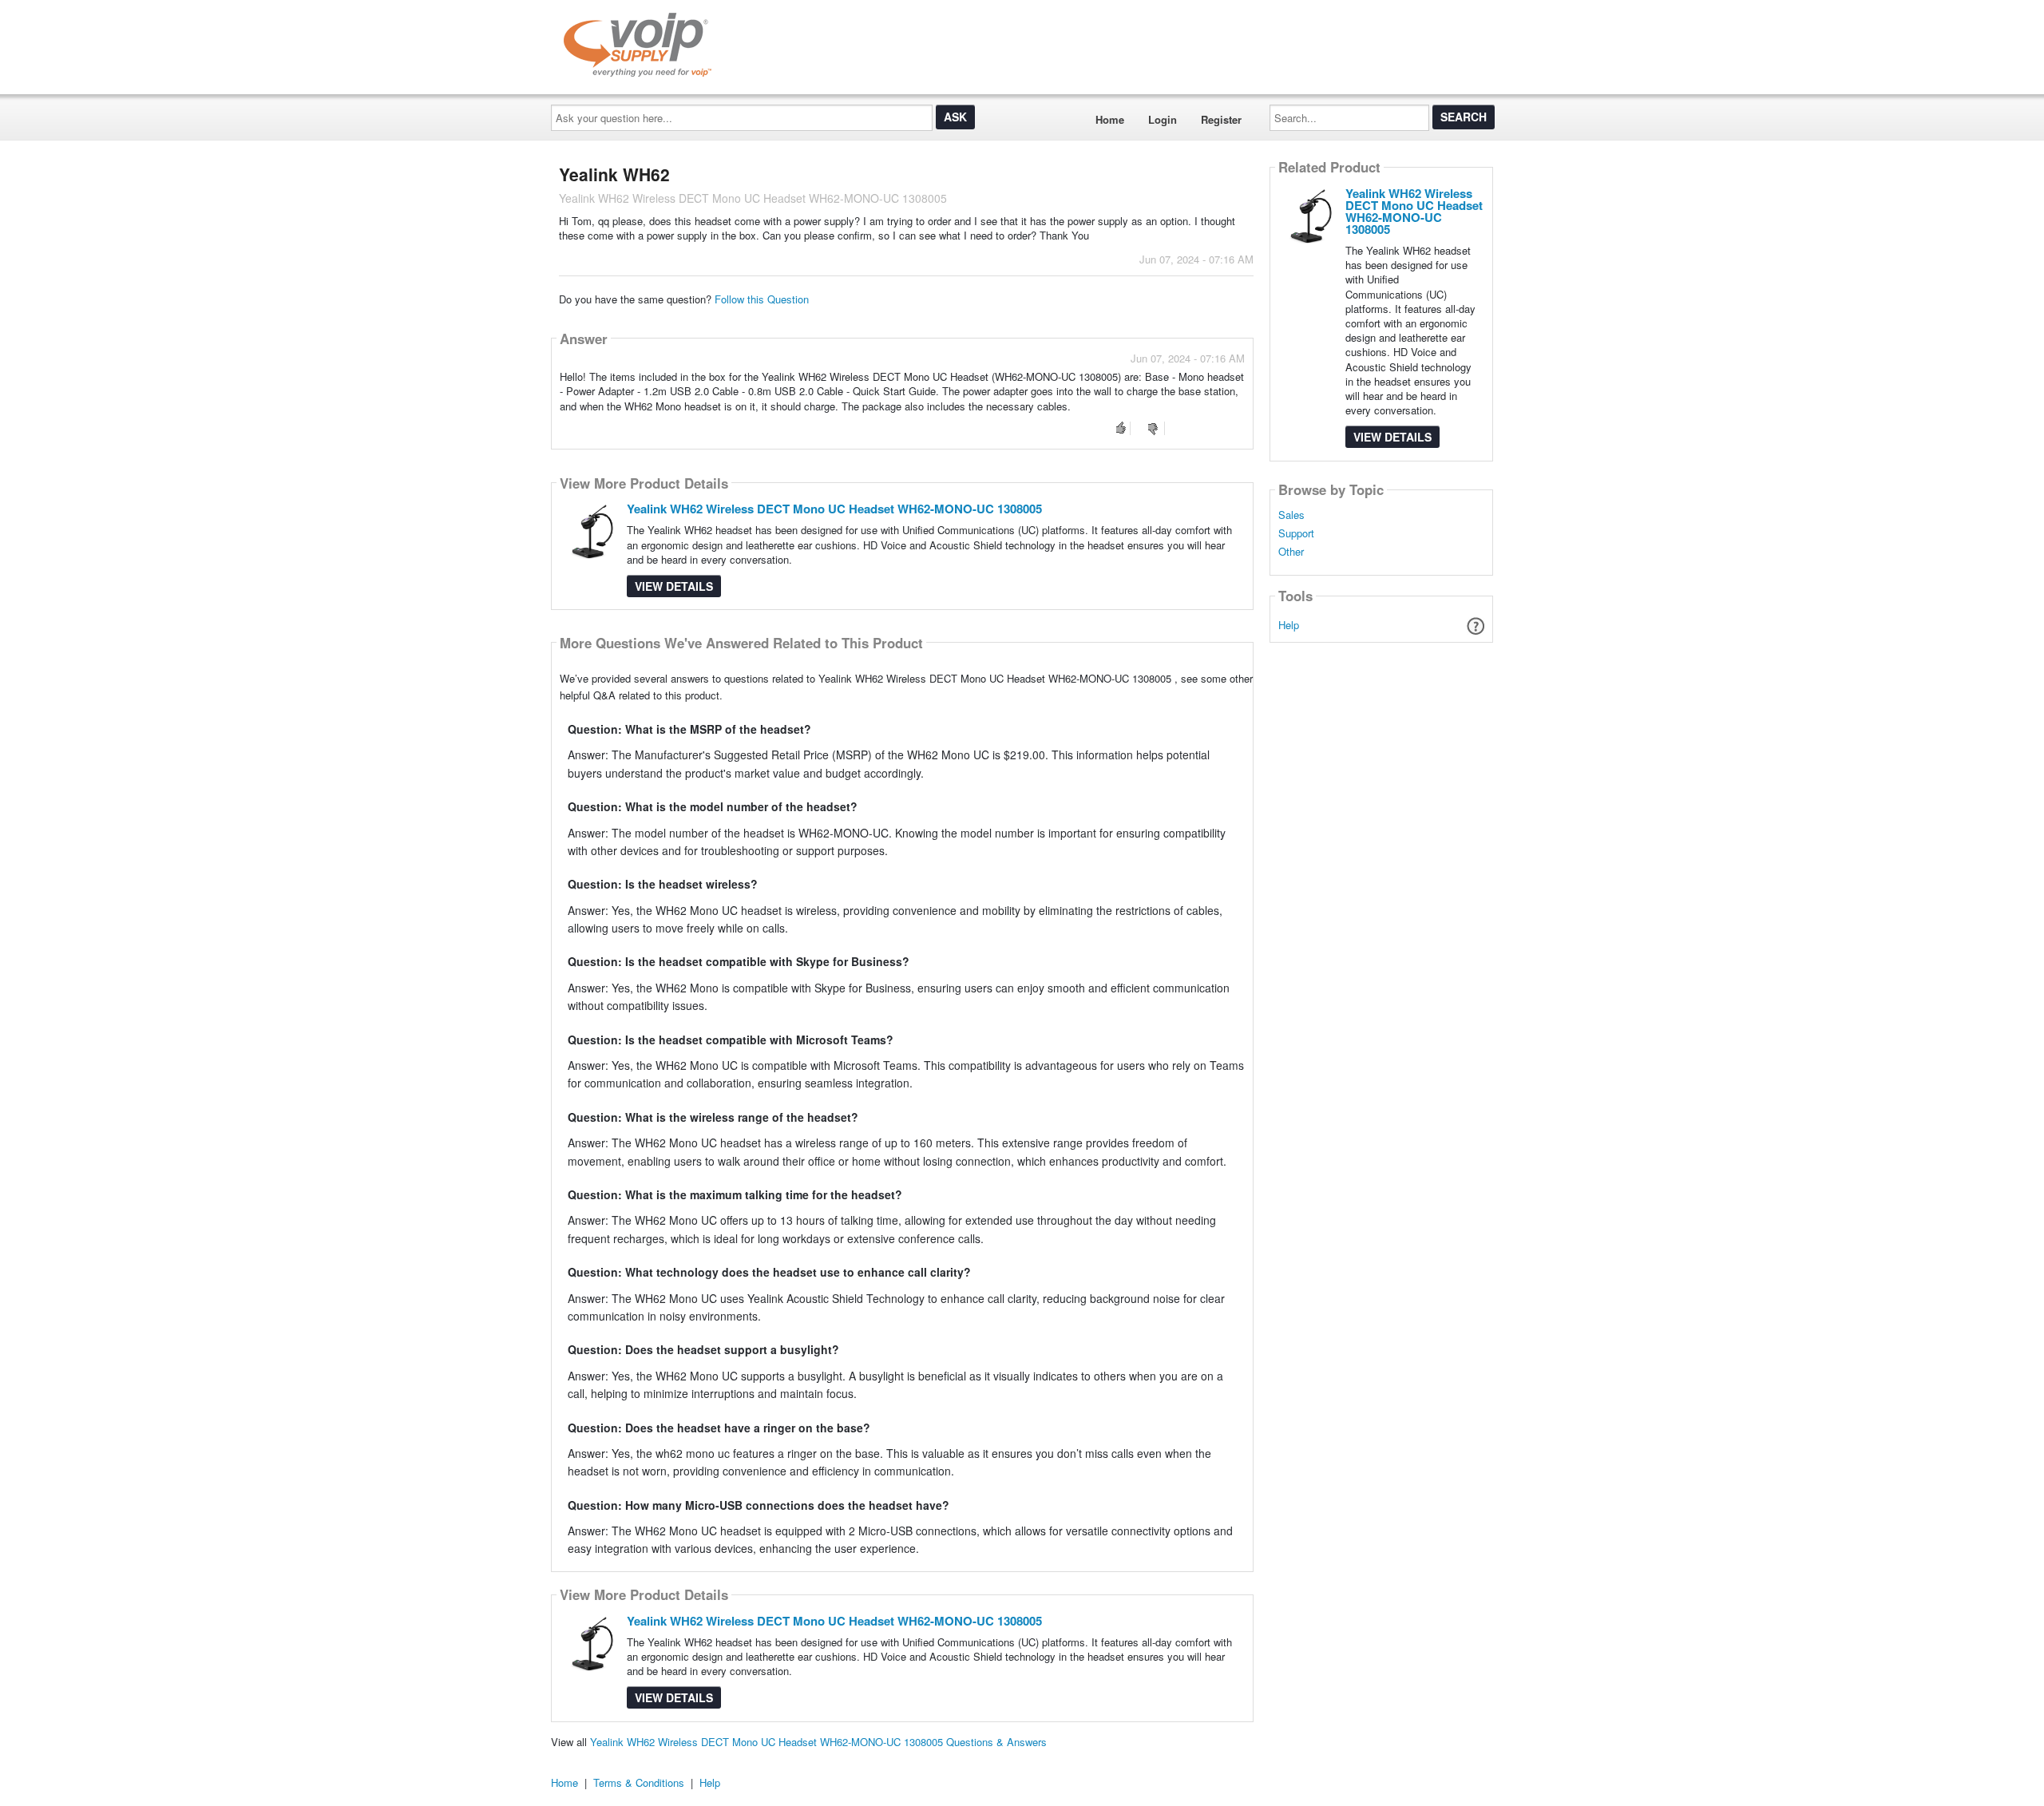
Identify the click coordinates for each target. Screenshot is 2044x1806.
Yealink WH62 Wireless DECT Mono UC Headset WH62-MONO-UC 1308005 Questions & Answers (818, 1742)
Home (1110, 119)
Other (1291, 552)
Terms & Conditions (639, 1782)
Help (1289, 625)
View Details (674, 586)
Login (1163, 119)
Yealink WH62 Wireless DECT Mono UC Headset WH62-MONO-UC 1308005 (834, 509)
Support (1296, 533)
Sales (1291, 515)
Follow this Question (762, 299)
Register (1221, 119)
